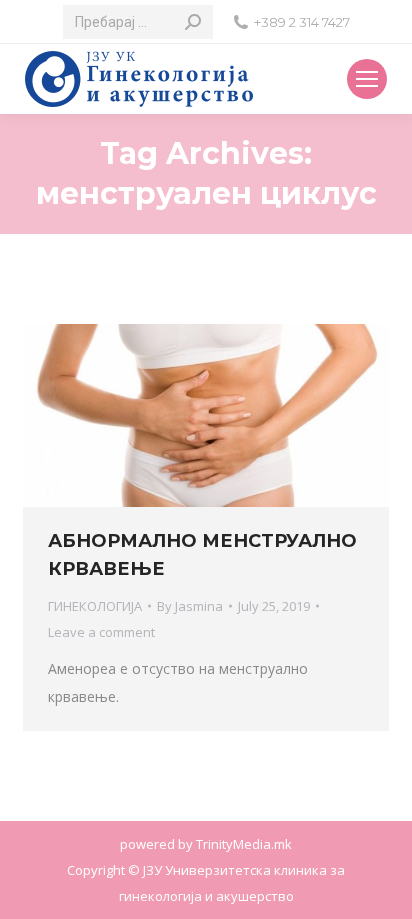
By (190, 606)
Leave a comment (101, 632)
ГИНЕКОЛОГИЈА (95, 606)
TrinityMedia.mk (244, 844)
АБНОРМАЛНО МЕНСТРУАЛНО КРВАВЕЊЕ (202, 555)
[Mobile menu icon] (367, 79)
